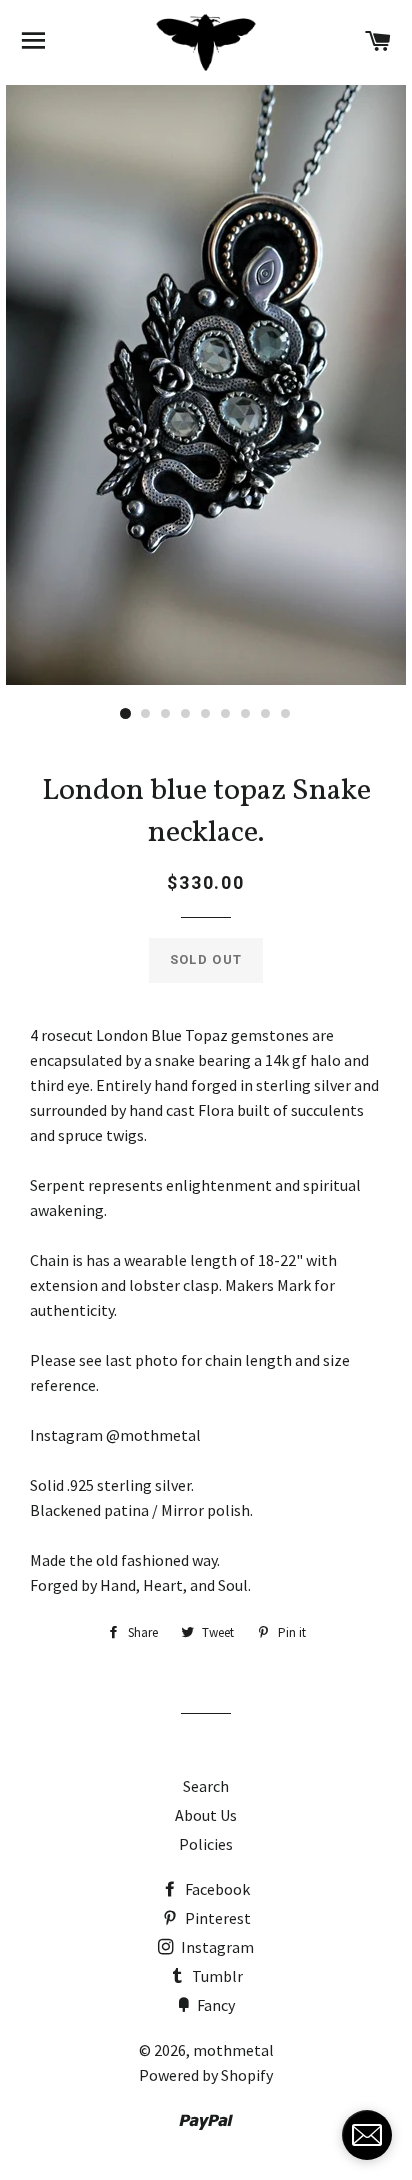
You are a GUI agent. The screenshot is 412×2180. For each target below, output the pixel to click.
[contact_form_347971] (367, 2135)
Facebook (216, 1889)
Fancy (214, 2005)
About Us (206, 1815)
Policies (206, 1844)
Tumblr (216, 1976)
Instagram (216, 1947)
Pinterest (216, 1918)
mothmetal (233, 2050)
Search (206, 1786)
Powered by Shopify (206, 2075)
